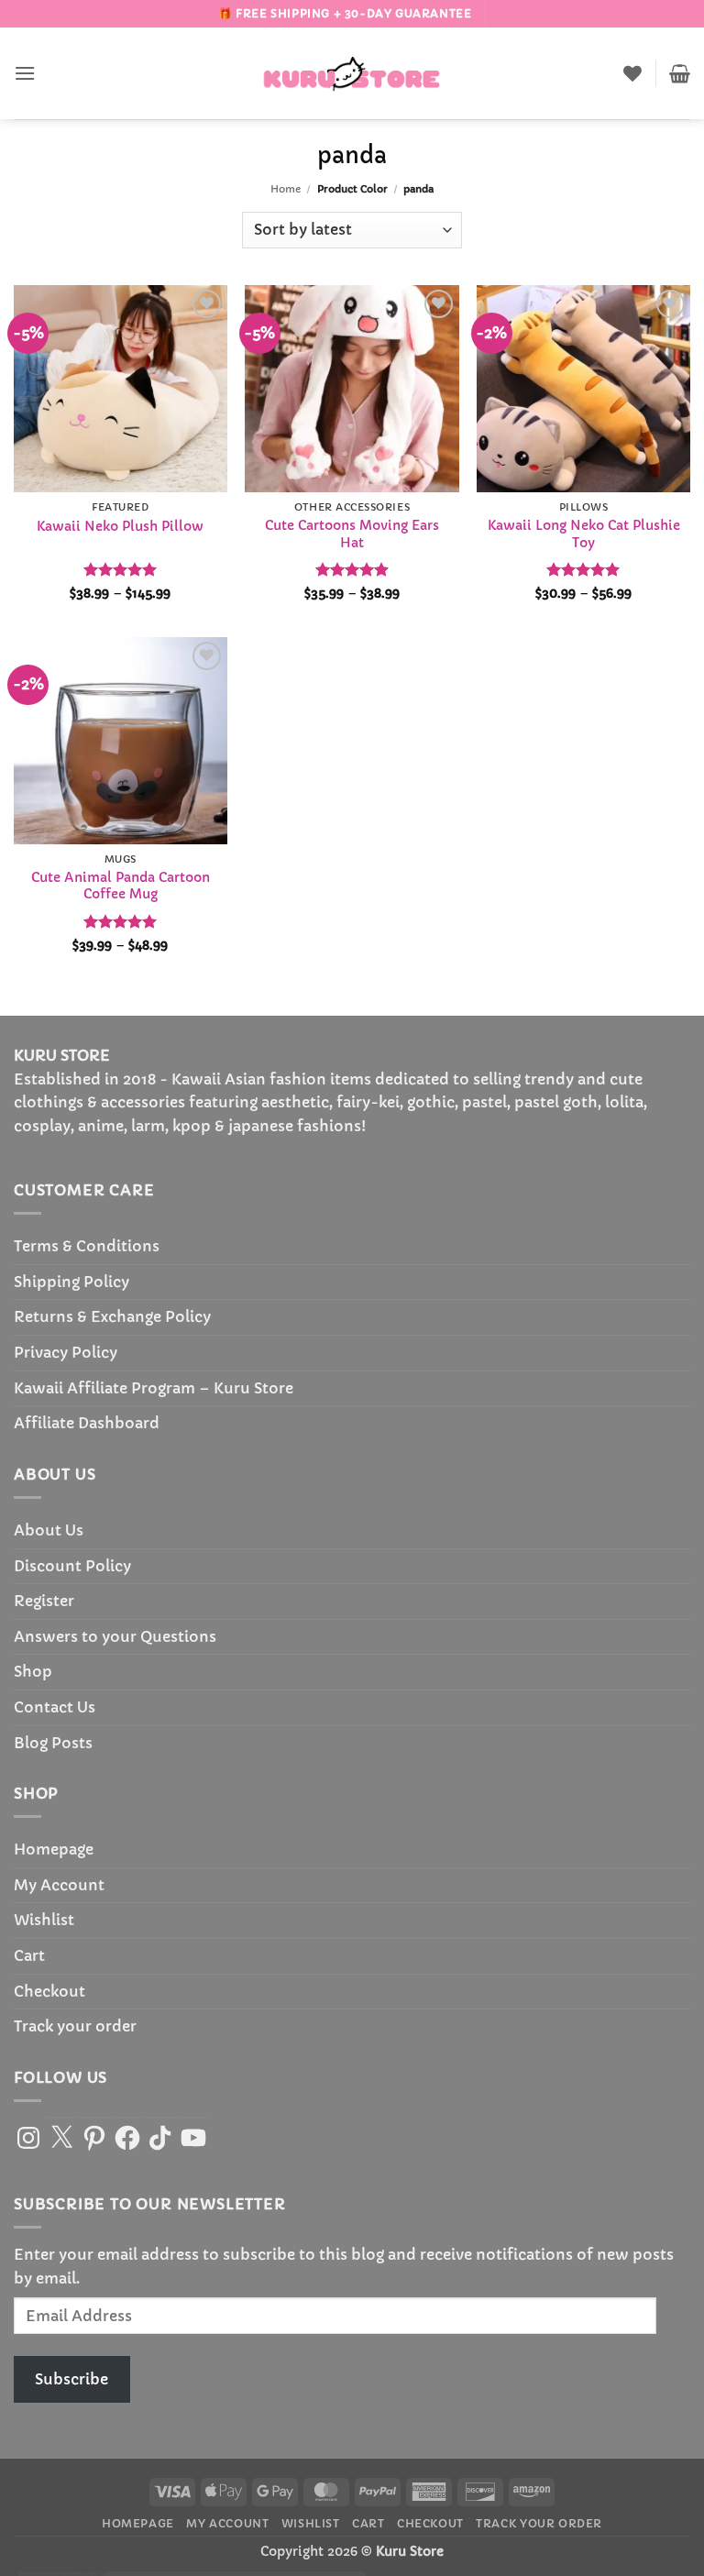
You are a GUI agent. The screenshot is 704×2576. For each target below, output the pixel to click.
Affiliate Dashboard (87, 1423)
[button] (25, 73)
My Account (59, 1885)
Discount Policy (72, 1566)
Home (286, 189)
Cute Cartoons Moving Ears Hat (352, 534)
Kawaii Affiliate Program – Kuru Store (154, 1388)
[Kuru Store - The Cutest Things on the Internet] (352, 73)
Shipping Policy (71, 1282)
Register (44, 1601)
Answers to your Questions (115, 1636)
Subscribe (71, 2379)
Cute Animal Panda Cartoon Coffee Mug (121, 886)
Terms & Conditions (87, 1246)
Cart (29, 1955)
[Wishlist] (632, 73)
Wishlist (44, 1920)
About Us (49, 1530)
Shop (33, 1671)
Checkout (49, 1991)
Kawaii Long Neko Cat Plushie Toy (584, 534)
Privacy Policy (66, 1352)
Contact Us (55, 1707)
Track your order (75, 2026)
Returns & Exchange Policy (112, 1316)
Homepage (54, 1849)
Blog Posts (53, 1743)
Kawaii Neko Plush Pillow (120, 526)
